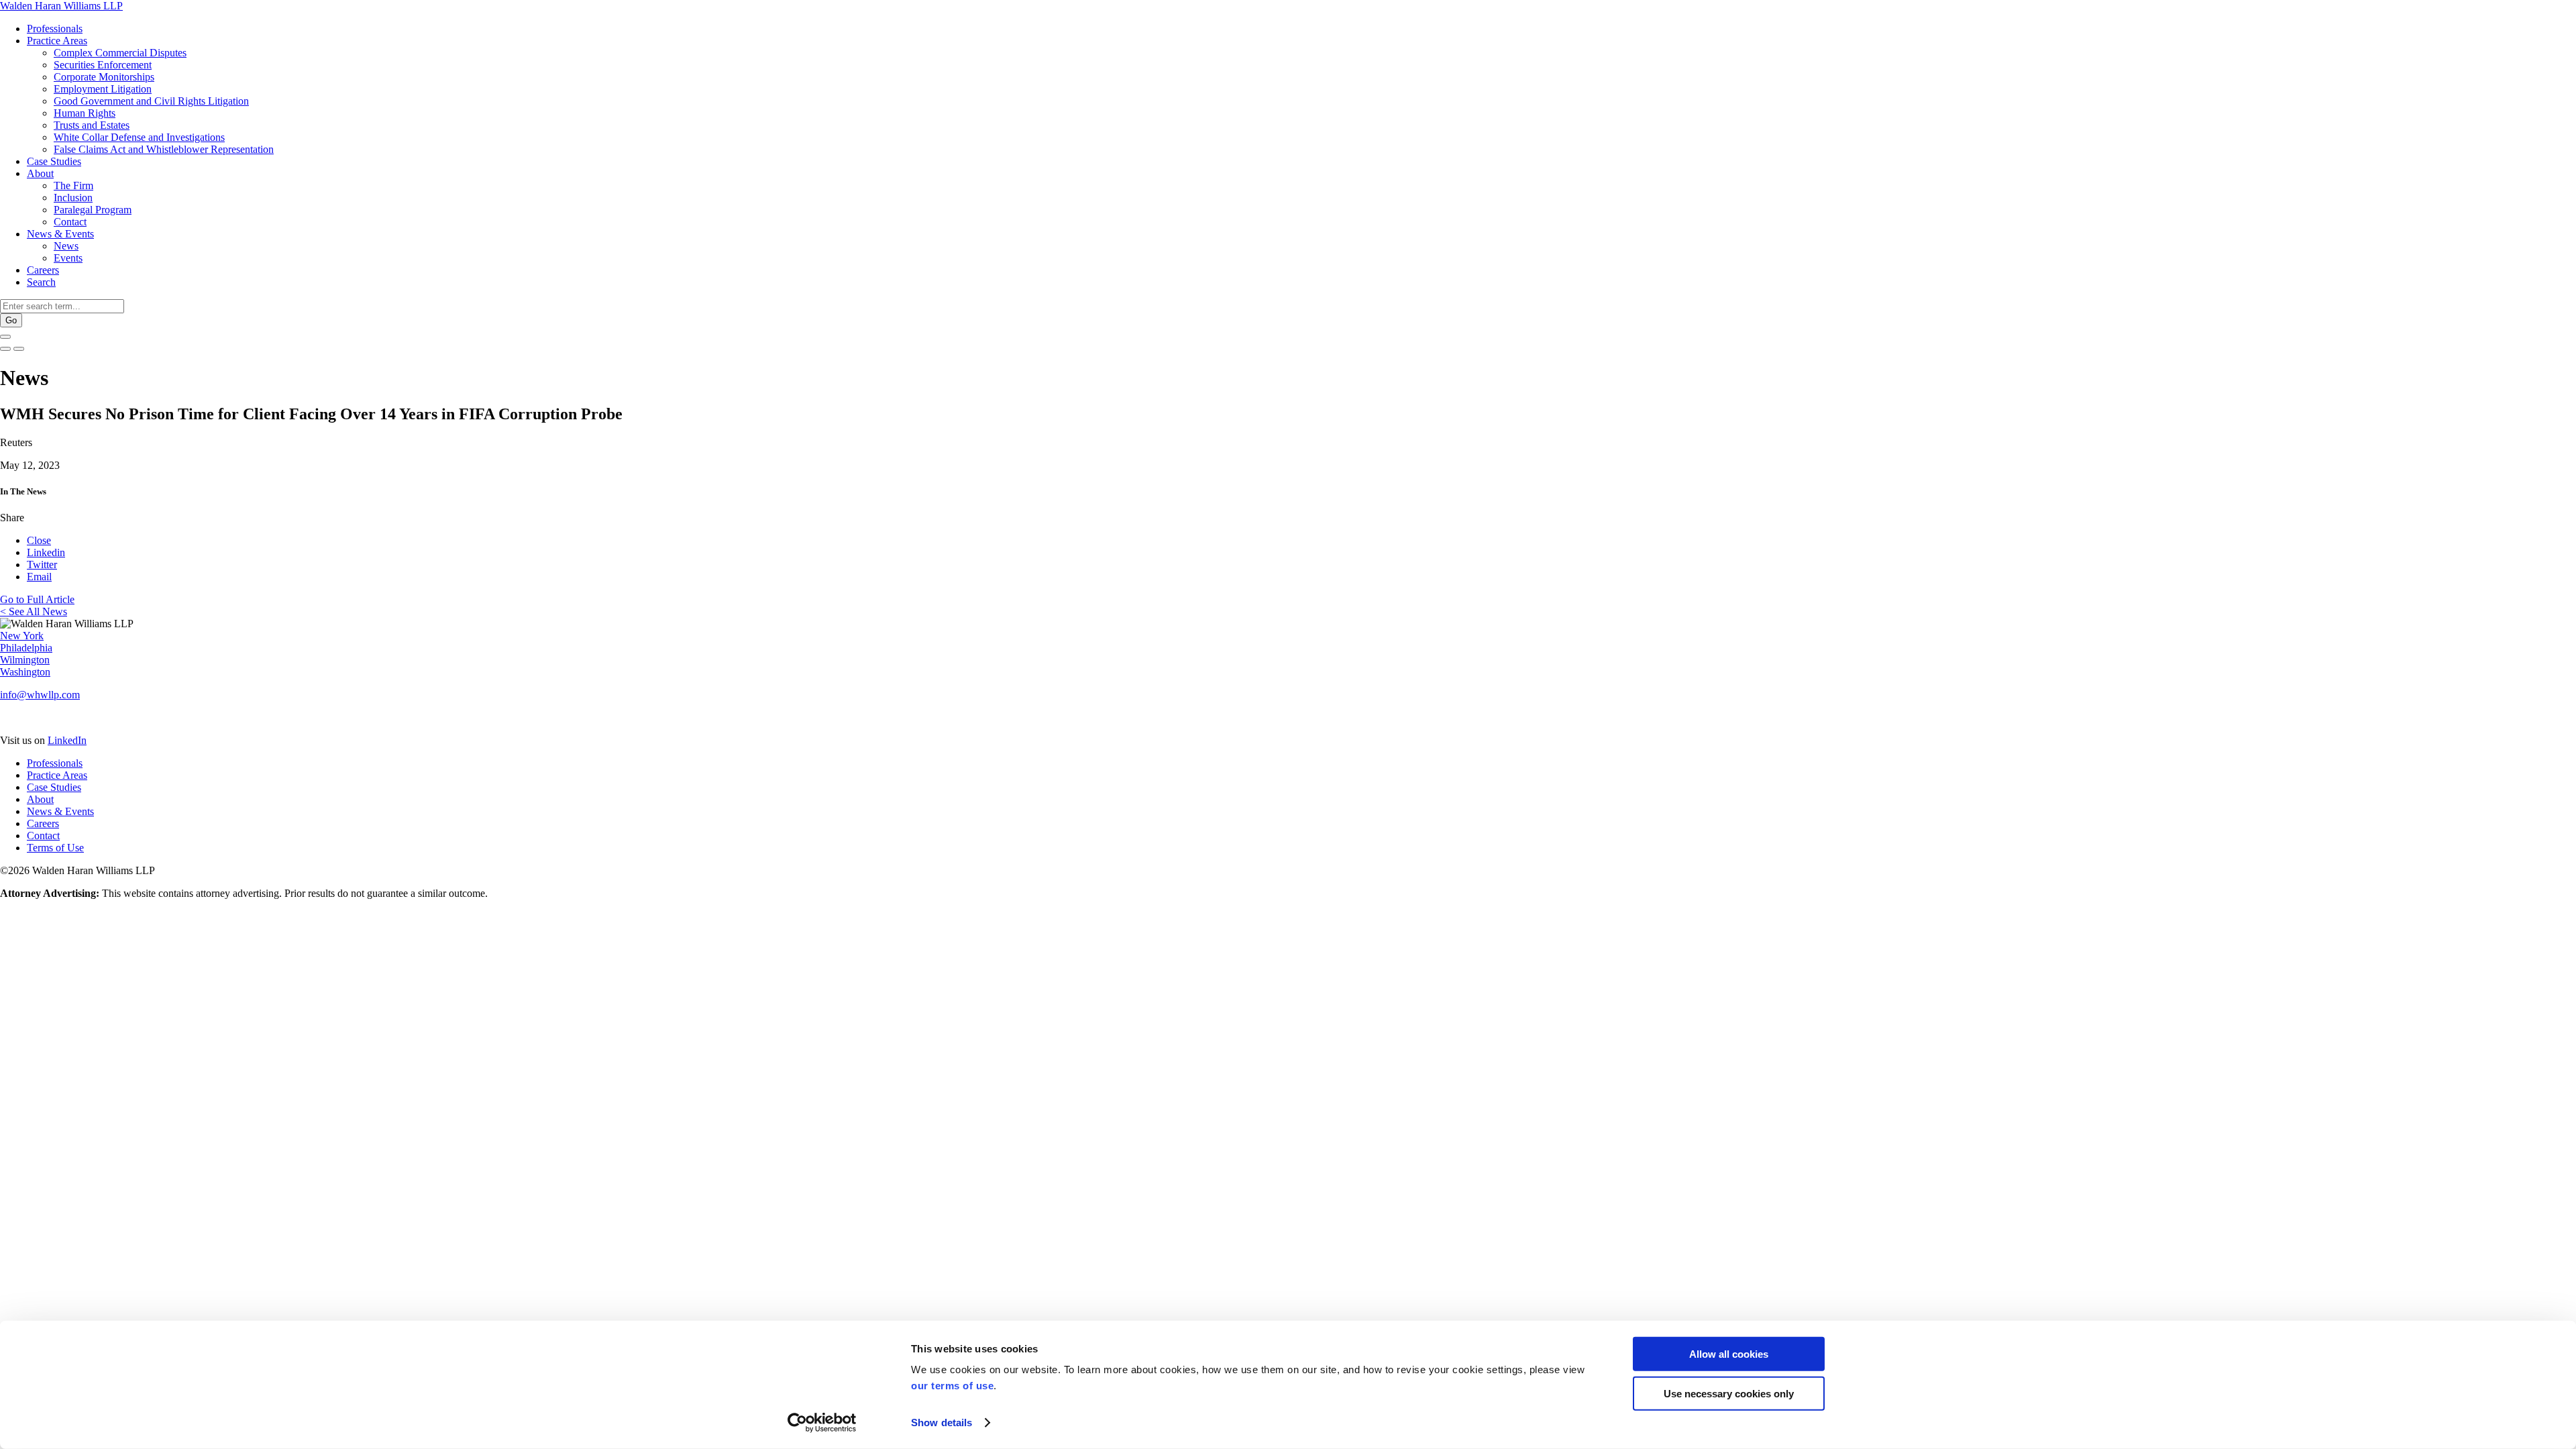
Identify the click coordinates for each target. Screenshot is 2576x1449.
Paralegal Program (93, 210)
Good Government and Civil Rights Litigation (151, 101)
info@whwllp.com (40, 695)
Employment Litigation (103, 89)
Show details (942, 1423)
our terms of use (952, 1386)
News (66, 246)
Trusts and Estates (92, 125)
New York (22, 636)
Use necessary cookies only (1729, 1393)
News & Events (60, 234)
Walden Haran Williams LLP (61, 6)
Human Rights (85, 113)
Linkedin (46, 552)
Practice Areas (57, 41)
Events (68, 258)
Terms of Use (55, 848)
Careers (43, 270)
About (40, 173)
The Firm (73, 185)
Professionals (55, 29)
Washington (25, 672)
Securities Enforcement (103, 65)
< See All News (34, 611)
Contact (70, 222)
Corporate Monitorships (104, 77)
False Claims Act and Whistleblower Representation (164, 149)
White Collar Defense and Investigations (139, 137)
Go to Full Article (37, 599)
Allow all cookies (1729, 1354)
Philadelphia (26, 648)
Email (39, 577)
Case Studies (54, 161)
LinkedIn (67, 740)
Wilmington (25, 660)
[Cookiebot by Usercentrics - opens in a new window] (822, 1423)
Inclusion (73, 198)
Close (39, 540)
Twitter (42, 565)
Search (41, 282)
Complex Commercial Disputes (120, 53)
